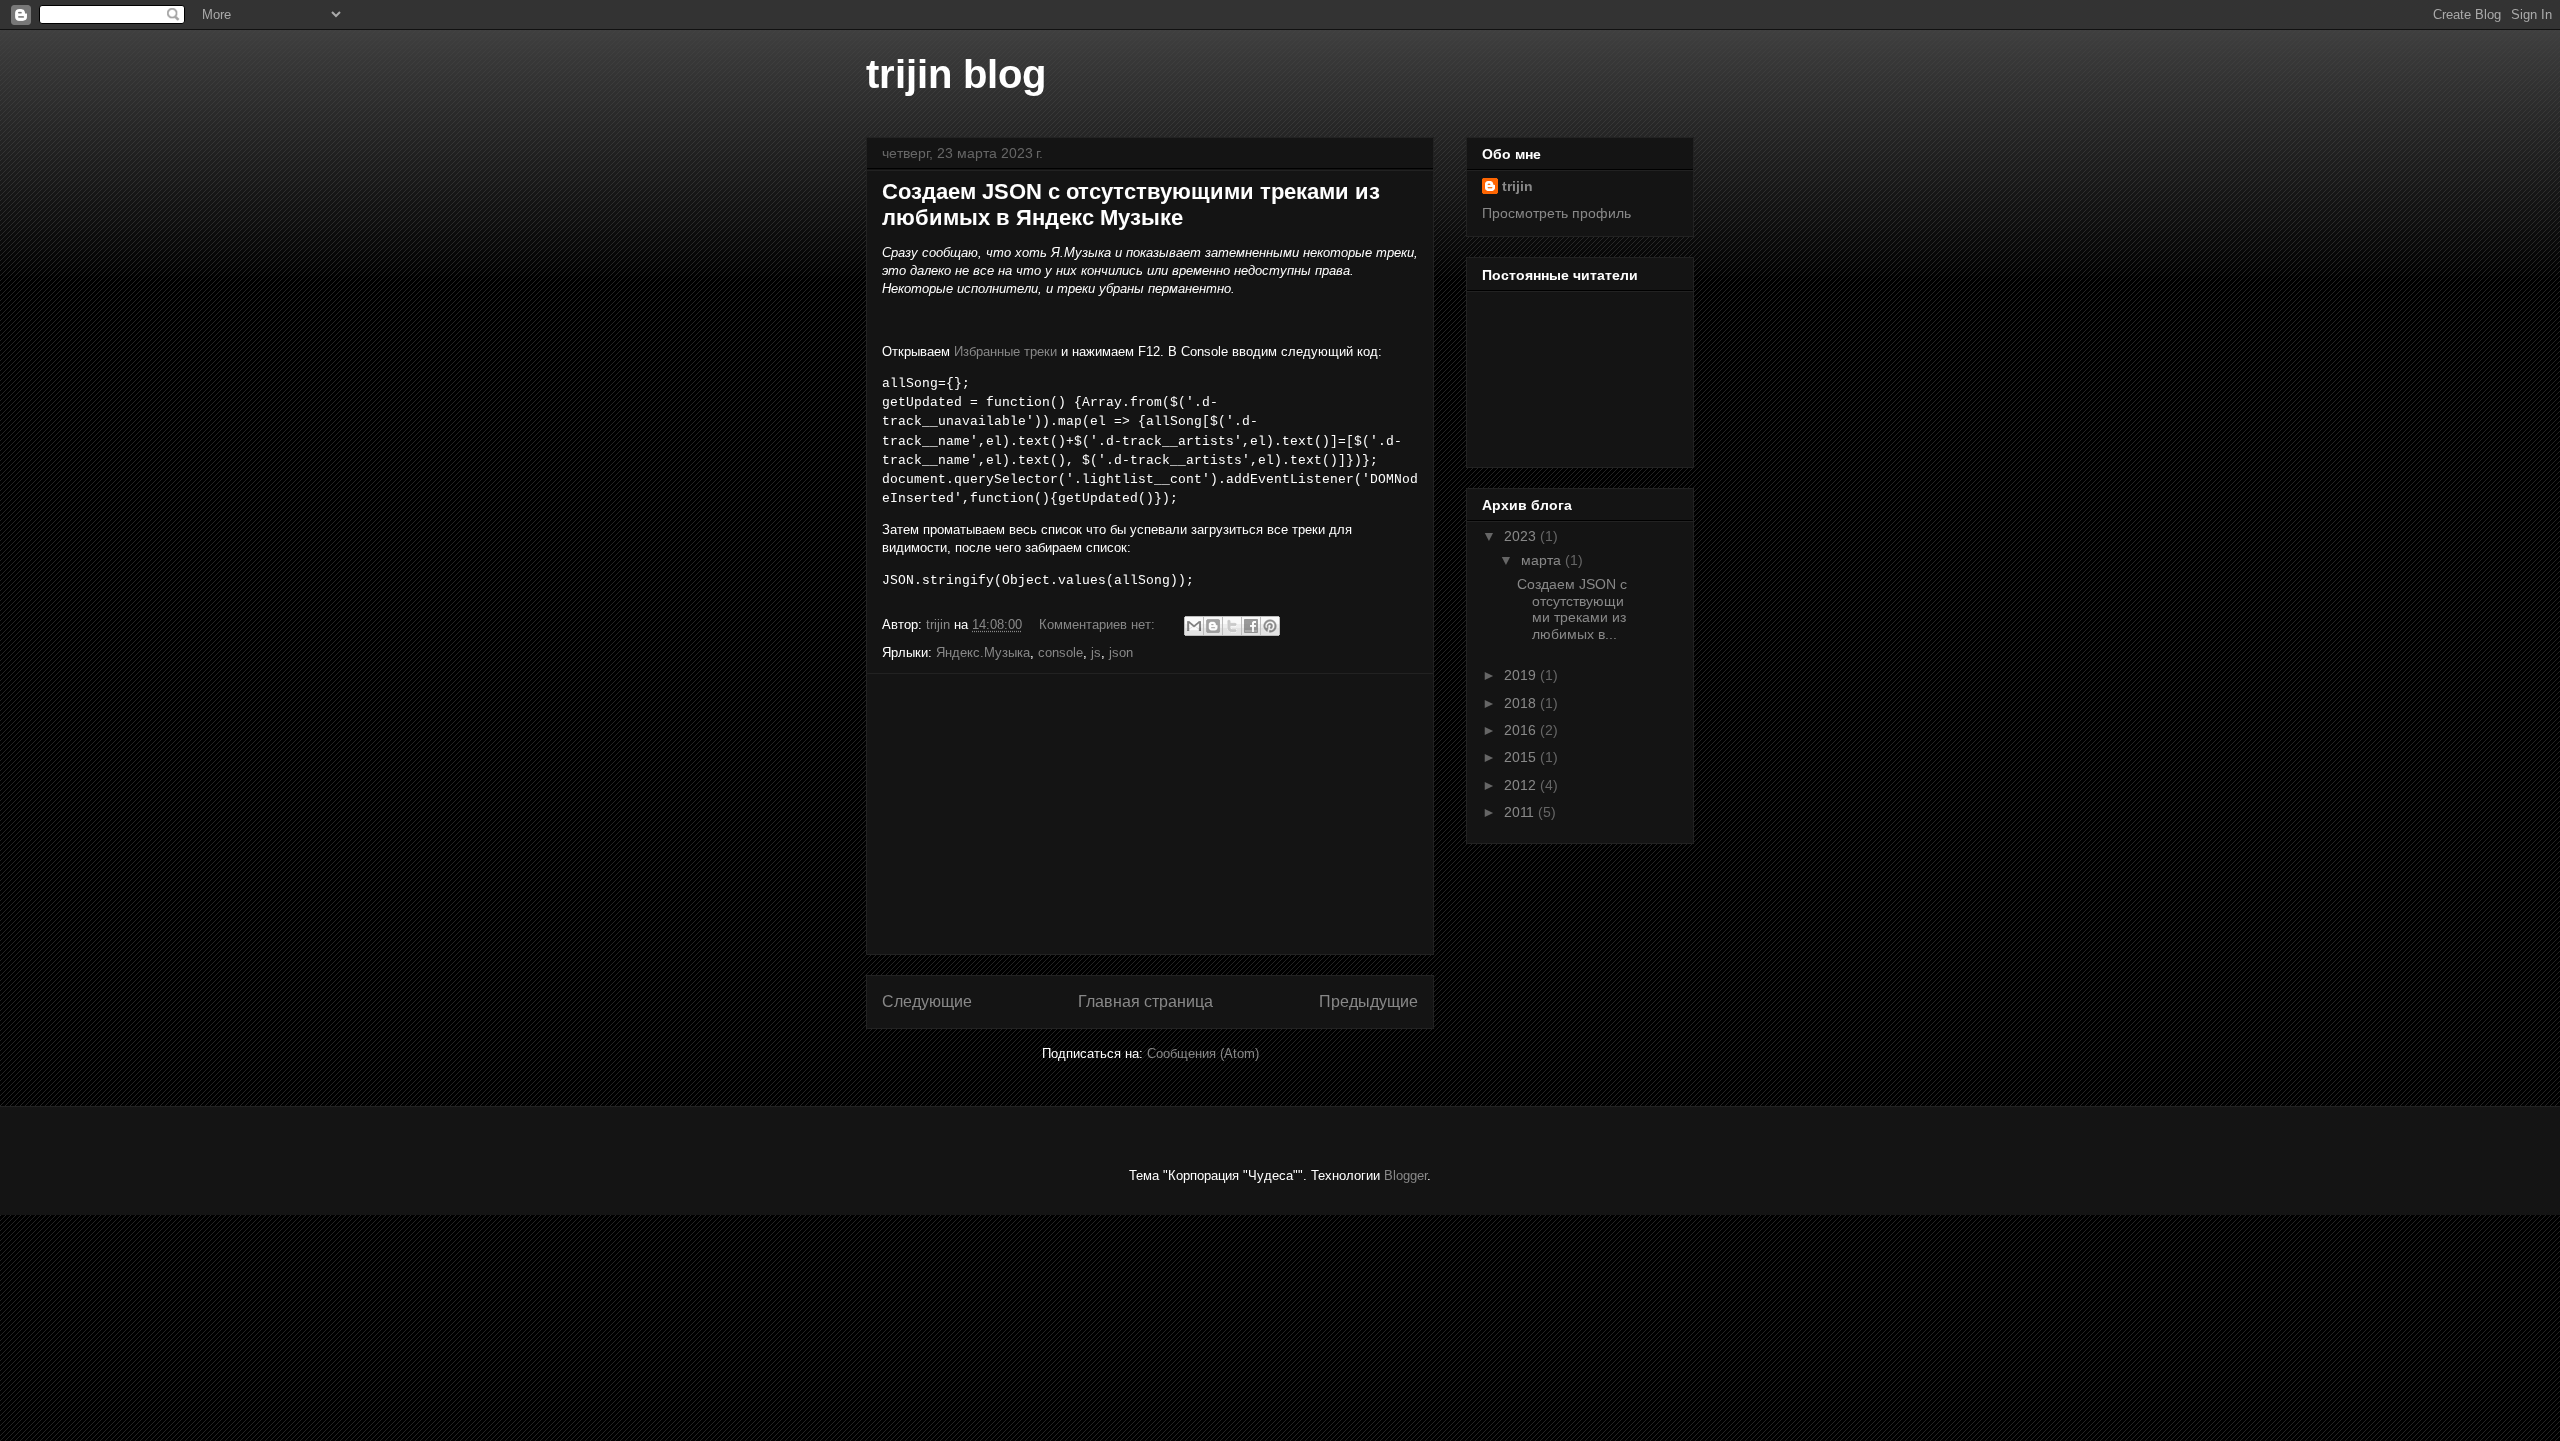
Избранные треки (1005, 351)
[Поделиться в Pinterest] (1270, 626)
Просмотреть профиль (1556, 213)
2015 (1522, 757)
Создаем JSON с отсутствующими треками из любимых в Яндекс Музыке (1131, 204)
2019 (1522, 675)
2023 (1522, 536)
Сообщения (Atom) (1203, 1053)
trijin (1517, 186)
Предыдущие (1368, 1001)
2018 (1522, 703)
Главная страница (1145, 1001)
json (1121, 652)
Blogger (1405, 1175)
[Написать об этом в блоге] (1213, 626)
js (1096, 652)
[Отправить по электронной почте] (1194, 626)
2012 (1522, 785)
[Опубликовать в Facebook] (1251, 626)
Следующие (927, 1001)
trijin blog (956, 74)
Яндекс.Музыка (983, 652)
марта (1543, 560)
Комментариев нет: (1099, 624)
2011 (1521, 812)
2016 (1522, 730)
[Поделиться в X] (1232, 626)
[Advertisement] (1150, 814)
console (1060, 652)
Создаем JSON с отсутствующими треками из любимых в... (1572, 609)
